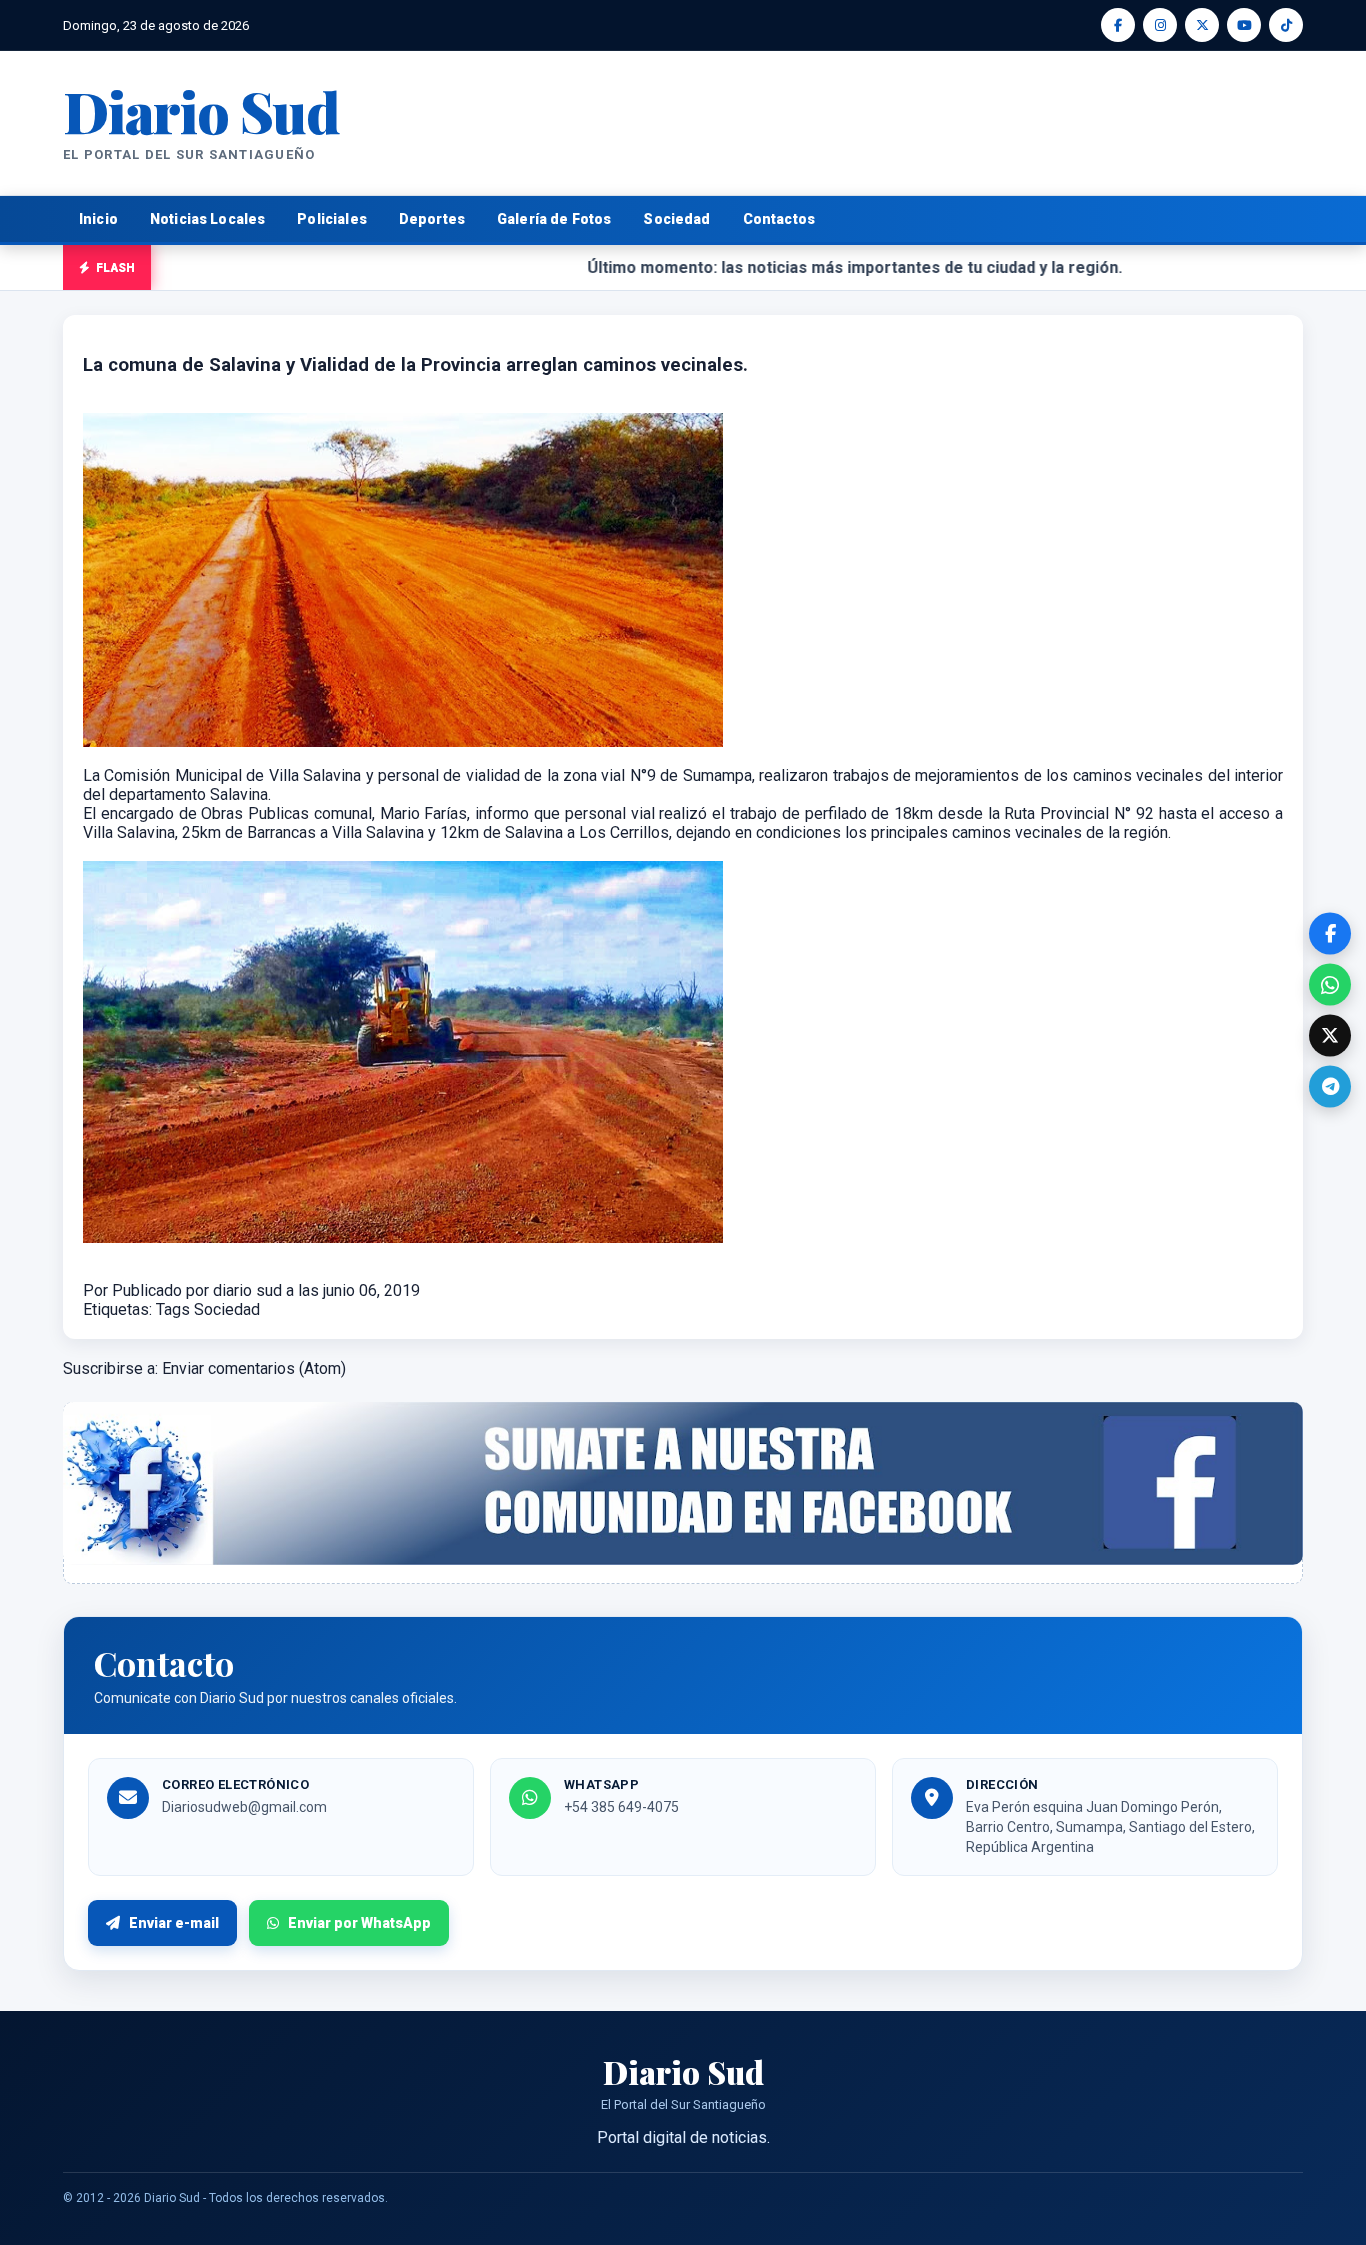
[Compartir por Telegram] (1330, 1087)
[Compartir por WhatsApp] (1330, 985)
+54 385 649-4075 (621, 1807)
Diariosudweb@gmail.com (244, 1807)
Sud (201, 110)
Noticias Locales (207, 219)
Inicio (98, 219)
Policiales (332, 219)
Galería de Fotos (554, 219)
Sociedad (676, 219)
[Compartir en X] (1330, 1036)
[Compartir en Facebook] (1330, 934)
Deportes (432, 219)
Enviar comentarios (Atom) (254, 1368)
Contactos (779, 219)
